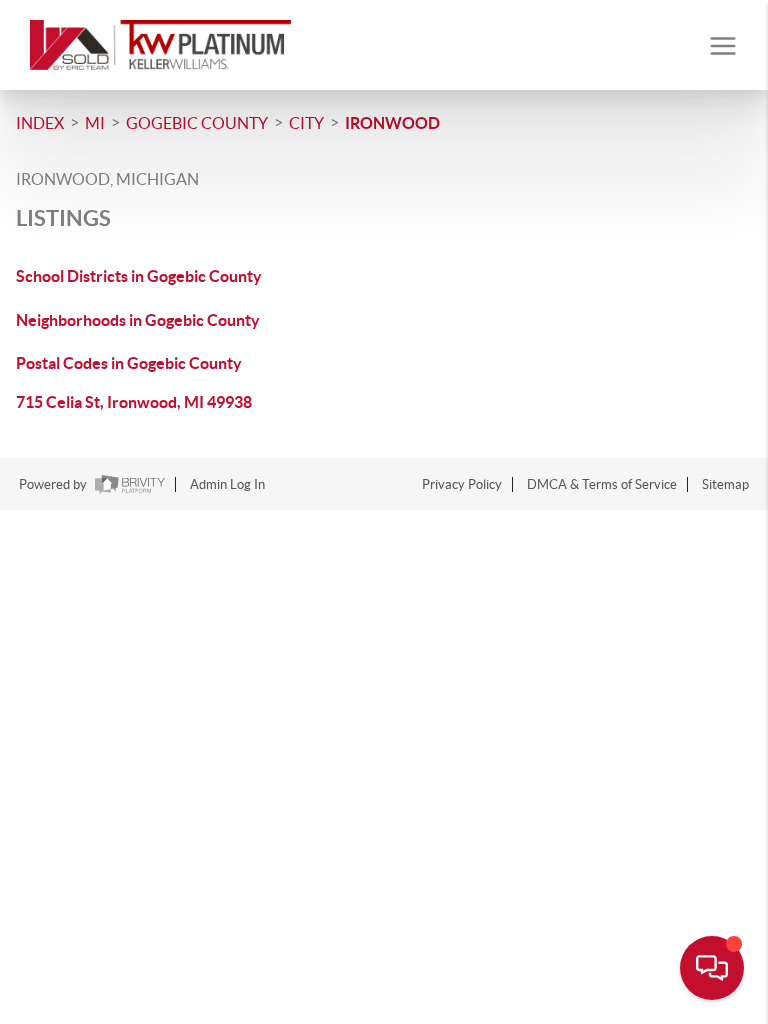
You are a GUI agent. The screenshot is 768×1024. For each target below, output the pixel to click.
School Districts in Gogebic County (139, 276)
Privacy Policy (462, 484)
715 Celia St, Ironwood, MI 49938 (134, 402)
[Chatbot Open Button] (712, 968)
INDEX (40, 123)
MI (95, 123)
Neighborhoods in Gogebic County (138, 320)
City (306, 123)
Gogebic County (197, 123)
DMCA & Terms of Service (602, 484)
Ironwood (392, 123)
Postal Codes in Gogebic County (129, 363)
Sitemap (725, 484)
